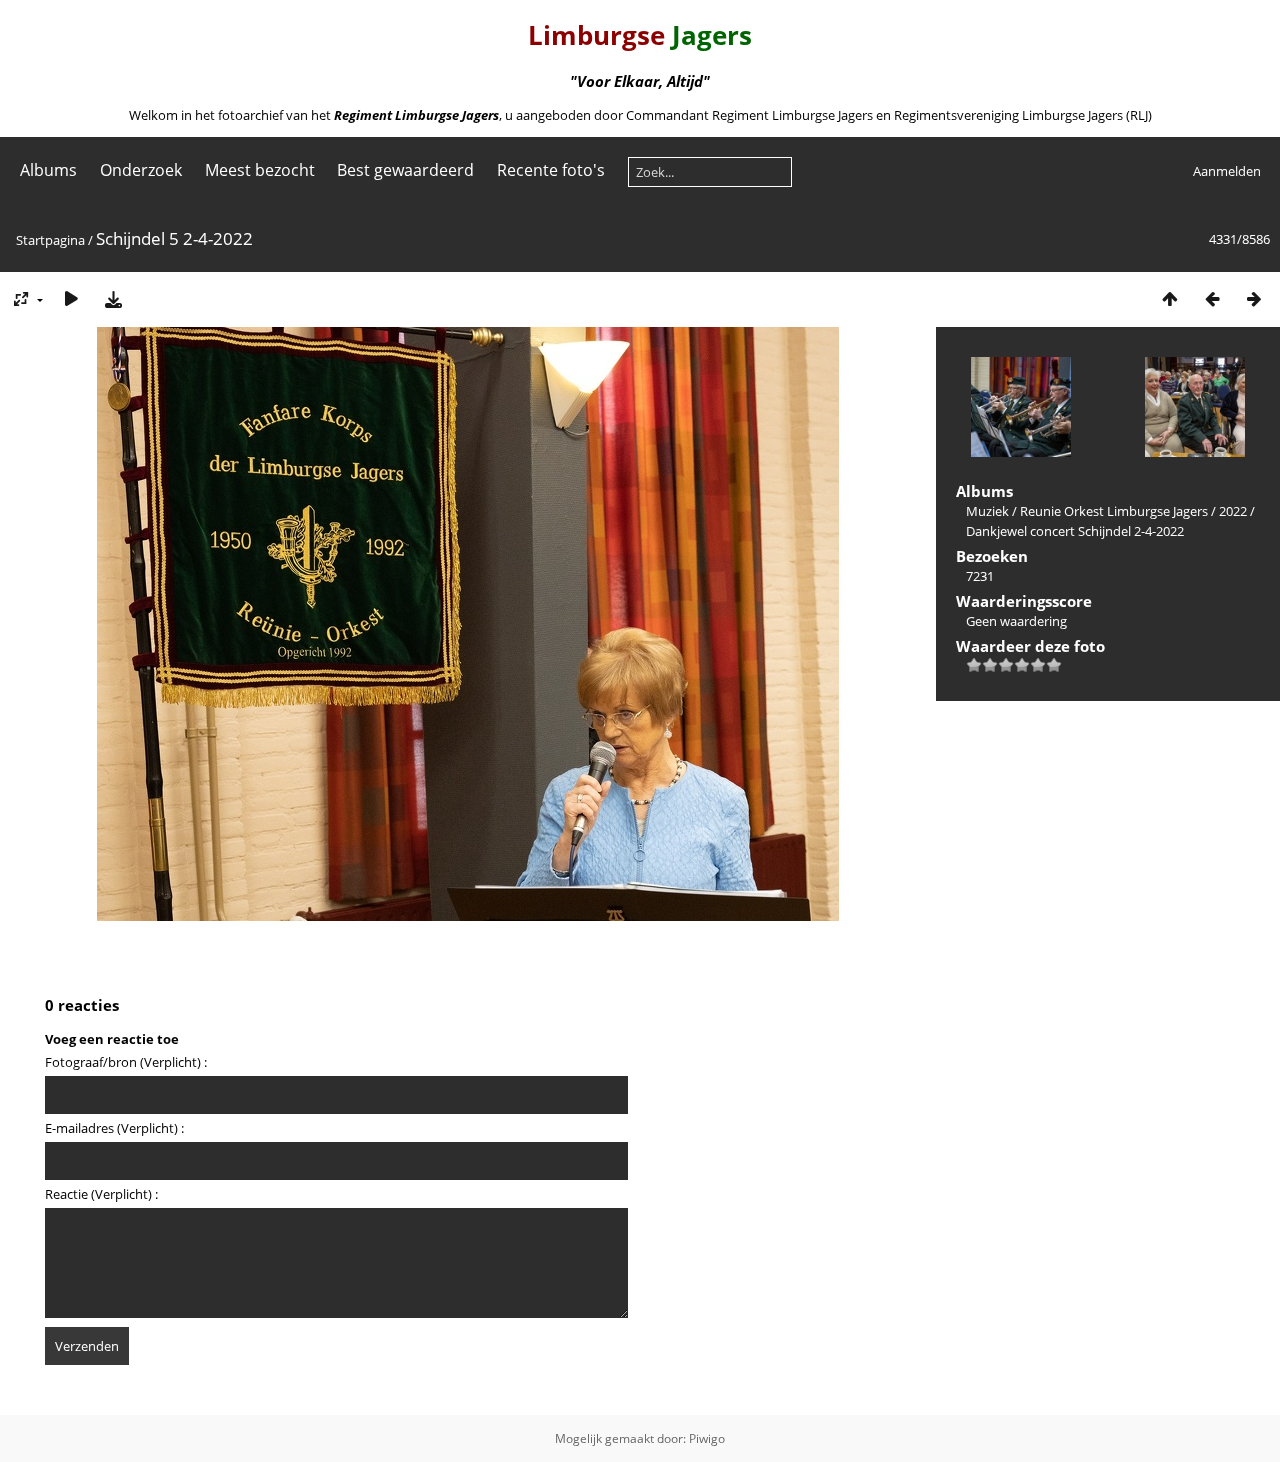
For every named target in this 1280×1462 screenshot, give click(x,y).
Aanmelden (1227, 171)
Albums (48, 170)
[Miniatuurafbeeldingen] (1170, 298)
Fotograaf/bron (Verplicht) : (126, 1062)
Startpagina (50, 240)
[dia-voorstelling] (71, 298)
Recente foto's (551, 170)
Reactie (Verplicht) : (101, 1194)
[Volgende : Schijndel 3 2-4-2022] (1254, 298)
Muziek (987, 511)
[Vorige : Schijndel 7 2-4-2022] (1212, 298)
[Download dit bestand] (113, 298)
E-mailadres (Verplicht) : (114, 1128)
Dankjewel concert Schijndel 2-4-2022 (1075, 531)
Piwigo (707, 1438)
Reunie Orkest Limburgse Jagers (1114, 511)
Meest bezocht (260, 170)
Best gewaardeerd (405, 170)
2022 (1233, 511)
